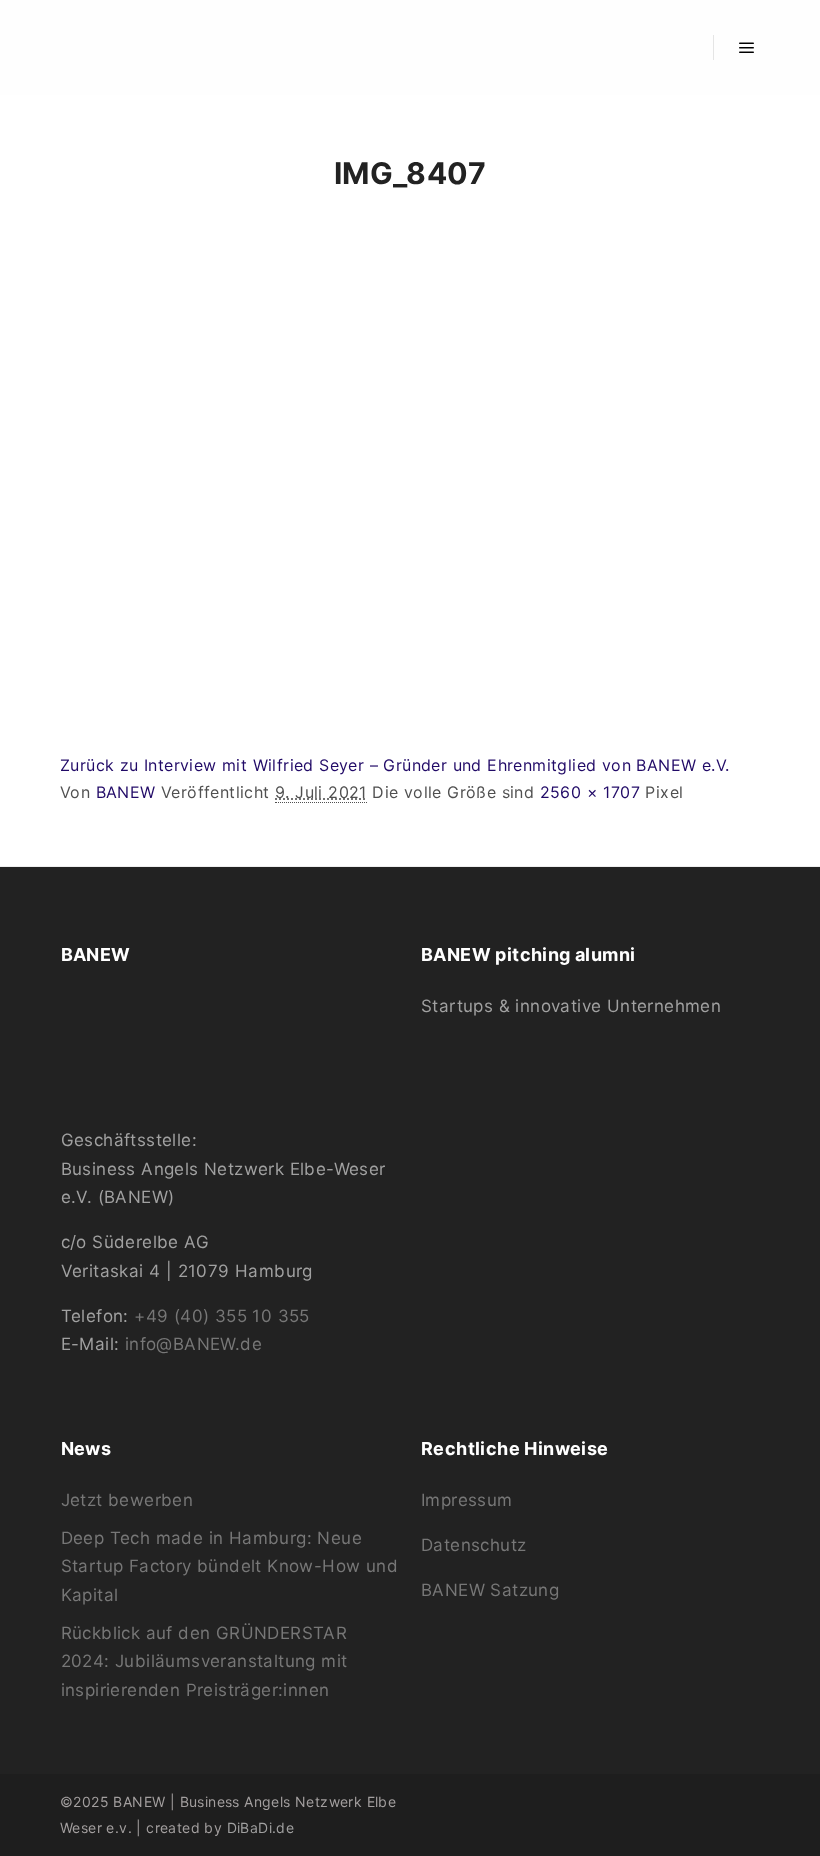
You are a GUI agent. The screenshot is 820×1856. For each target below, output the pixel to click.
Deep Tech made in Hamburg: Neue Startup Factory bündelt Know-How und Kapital (229, 1566)
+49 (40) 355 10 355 (222, 1316)
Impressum (467, 1500)
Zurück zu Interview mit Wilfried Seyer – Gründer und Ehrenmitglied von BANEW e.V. (394, 765)
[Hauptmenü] (747, 48)
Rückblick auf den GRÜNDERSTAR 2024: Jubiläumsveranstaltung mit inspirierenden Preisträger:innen (204, 1661)
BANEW (126, 792)
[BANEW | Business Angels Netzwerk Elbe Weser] (126, 47)
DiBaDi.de (261, 1827)
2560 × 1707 (590, 792)
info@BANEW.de (193, 1344)
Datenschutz (473, 1545)
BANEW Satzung (490, 1590)
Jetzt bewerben (127, 1500)
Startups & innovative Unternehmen (571, 1006)
